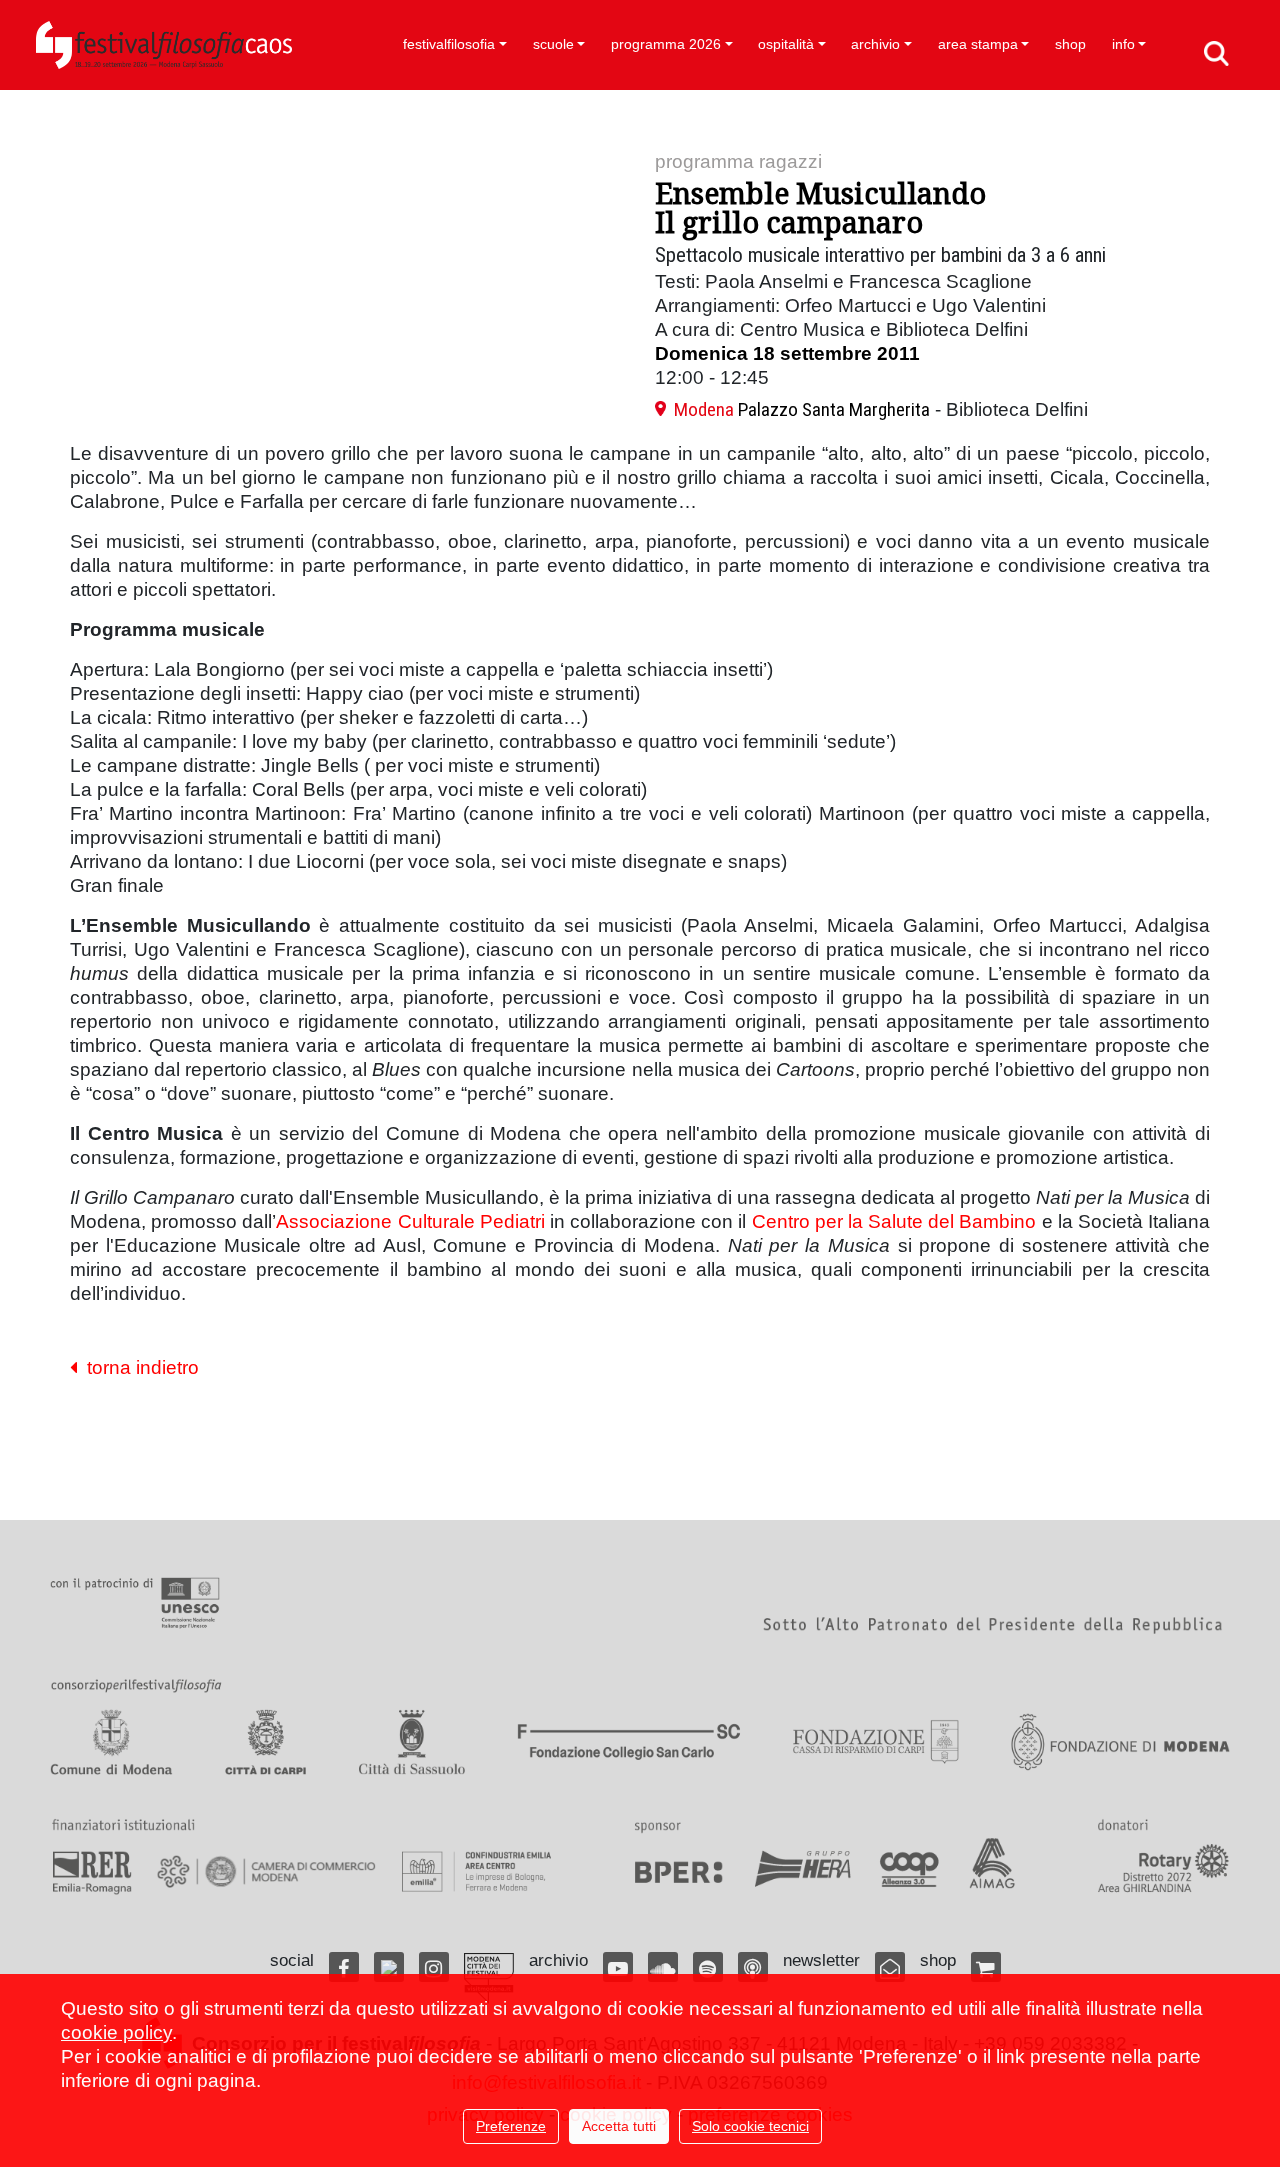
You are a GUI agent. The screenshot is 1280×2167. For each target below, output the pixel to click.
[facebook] (344, 1967)
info (1123, 44)
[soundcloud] (663, 1967)
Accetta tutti (619, 2126)
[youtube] (618, 1967)
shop (1070, 44)
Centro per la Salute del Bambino (894, 1221)
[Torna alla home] (164, 45)
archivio (875, 44)
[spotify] (708, 1967)
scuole (553, 44)
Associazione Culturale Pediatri (410, 1221)
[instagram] (434, 1967)
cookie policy (116, 2032)
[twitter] (389, 1967)
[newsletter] (890, 1967)
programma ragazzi (738, 161)
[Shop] (986, 1967)
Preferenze (511, 2126)
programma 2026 (666, 44)
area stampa (978, 44)
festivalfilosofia (449, 44)
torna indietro (138, 1367)
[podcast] (753, 1967)
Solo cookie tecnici (750, 2126)
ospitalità (786, 44)
